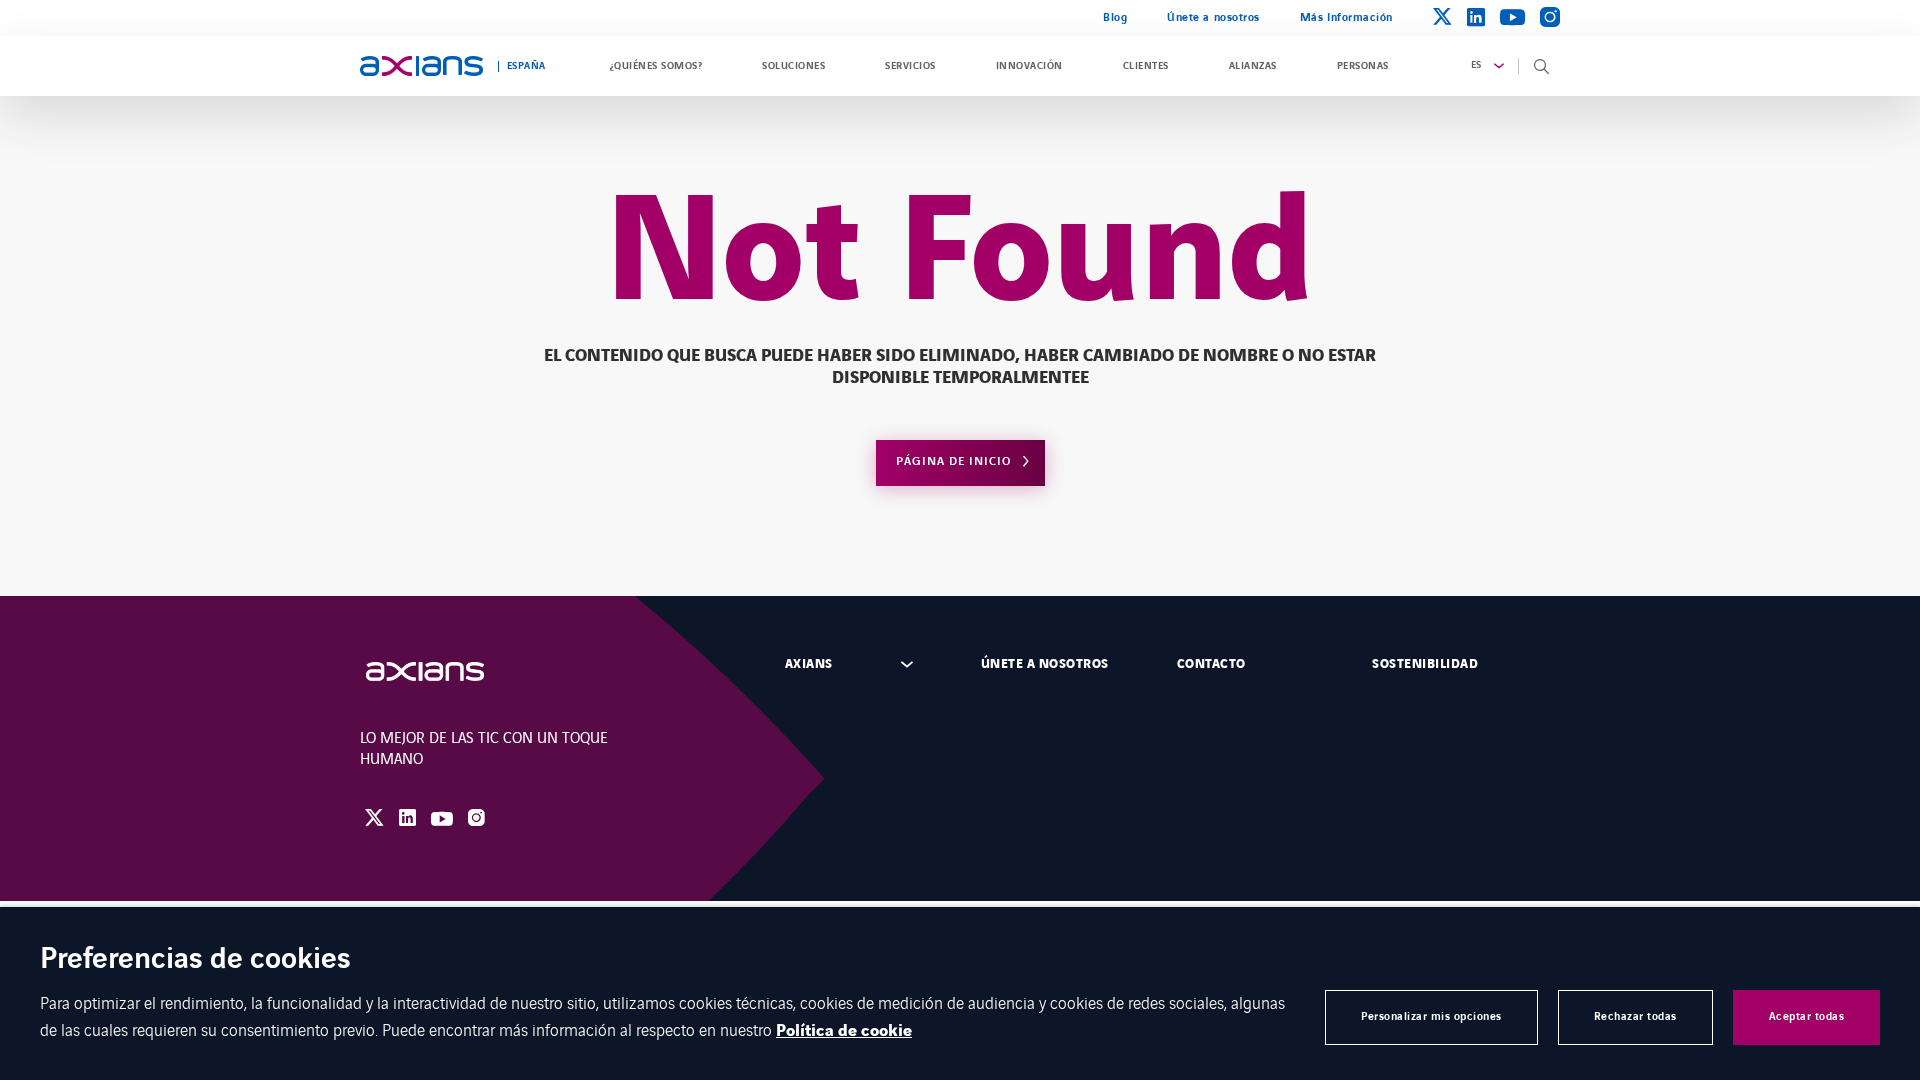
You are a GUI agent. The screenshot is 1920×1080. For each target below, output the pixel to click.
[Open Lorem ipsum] (445, 671)
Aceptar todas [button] (1807, 1016)
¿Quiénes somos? (656, 66)
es (1476, 65)
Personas (1363, 66)
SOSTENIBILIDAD (1425, 664)
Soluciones (793, 66)
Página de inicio (953, 461)
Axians (809, 664)
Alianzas (1253, 66)
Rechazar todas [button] (1635, 1016)
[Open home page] (421, 66)
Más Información (1346, 17)
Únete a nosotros (1213, 17)
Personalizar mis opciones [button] (1431, 1016)
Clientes (1146, 66)
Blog (1115, 17)
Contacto (1211, 664)
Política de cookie (844, 1031)
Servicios (910, 66)
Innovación (1029, 66)
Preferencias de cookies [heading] (195, 960)
